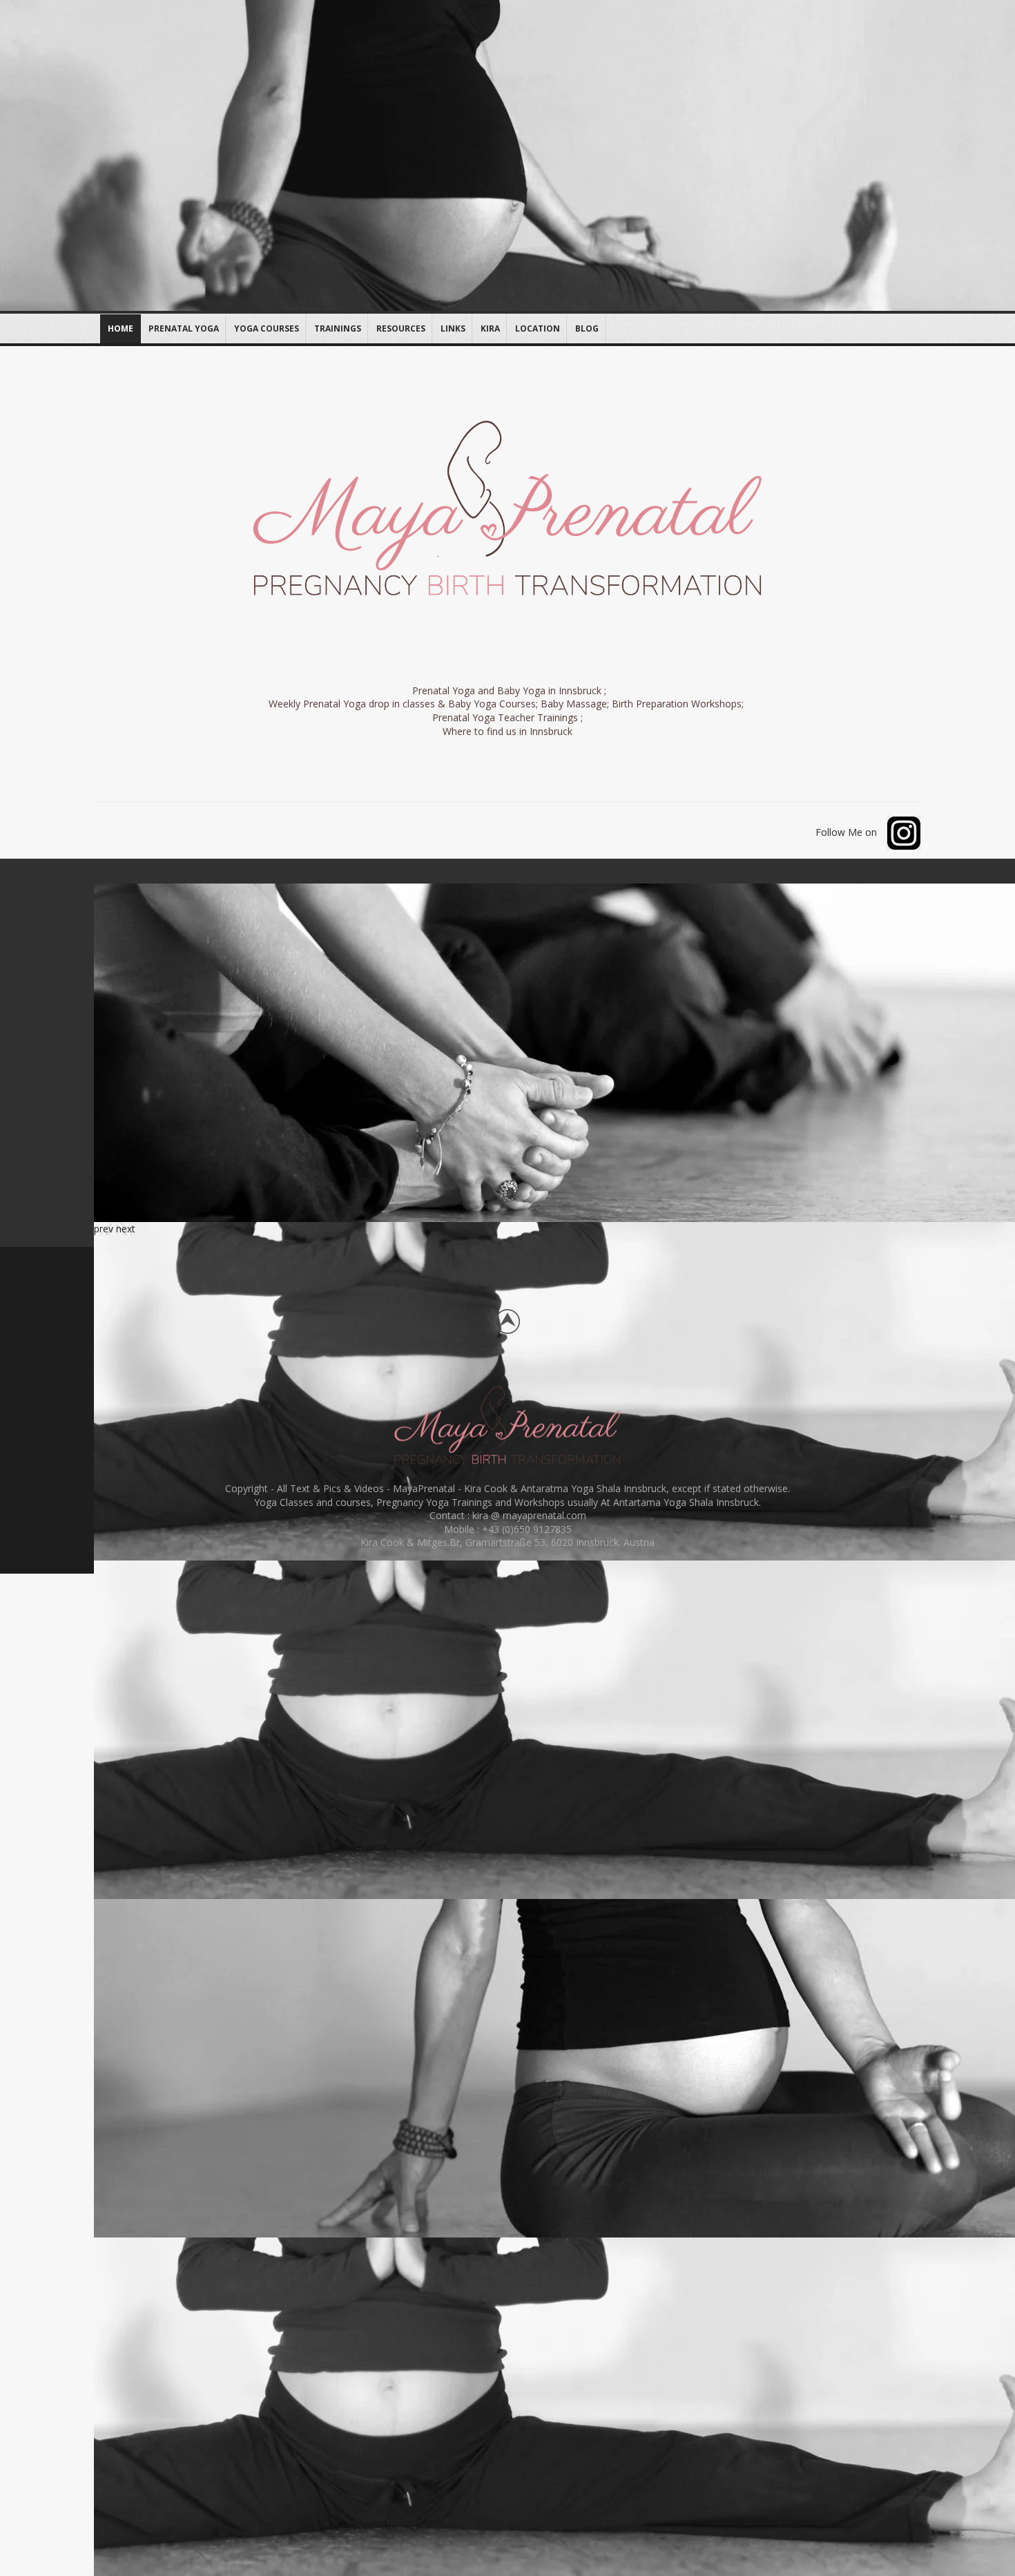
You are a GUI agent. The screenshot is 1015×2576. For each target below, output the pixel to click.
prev (104, 1229)
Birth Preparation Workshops (677, 704)
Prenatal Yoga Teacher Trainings (506, 717)
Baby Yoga (521, 690)
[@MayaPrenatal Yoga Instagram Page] (900, 831)
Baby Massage (574, 704)
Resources (401, 328)
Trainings (338, 328)
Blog (587, 328)
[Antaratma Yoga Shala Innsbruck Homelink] (507, 1427)
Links (453, 328)
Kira (490, 328)
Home (120, 328)
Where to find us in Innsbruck (507, 731)
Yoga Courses (267, 328)
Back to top (507, 1322)
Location (538, 328)
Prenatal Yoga (184, 328)
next (126, 1229)
